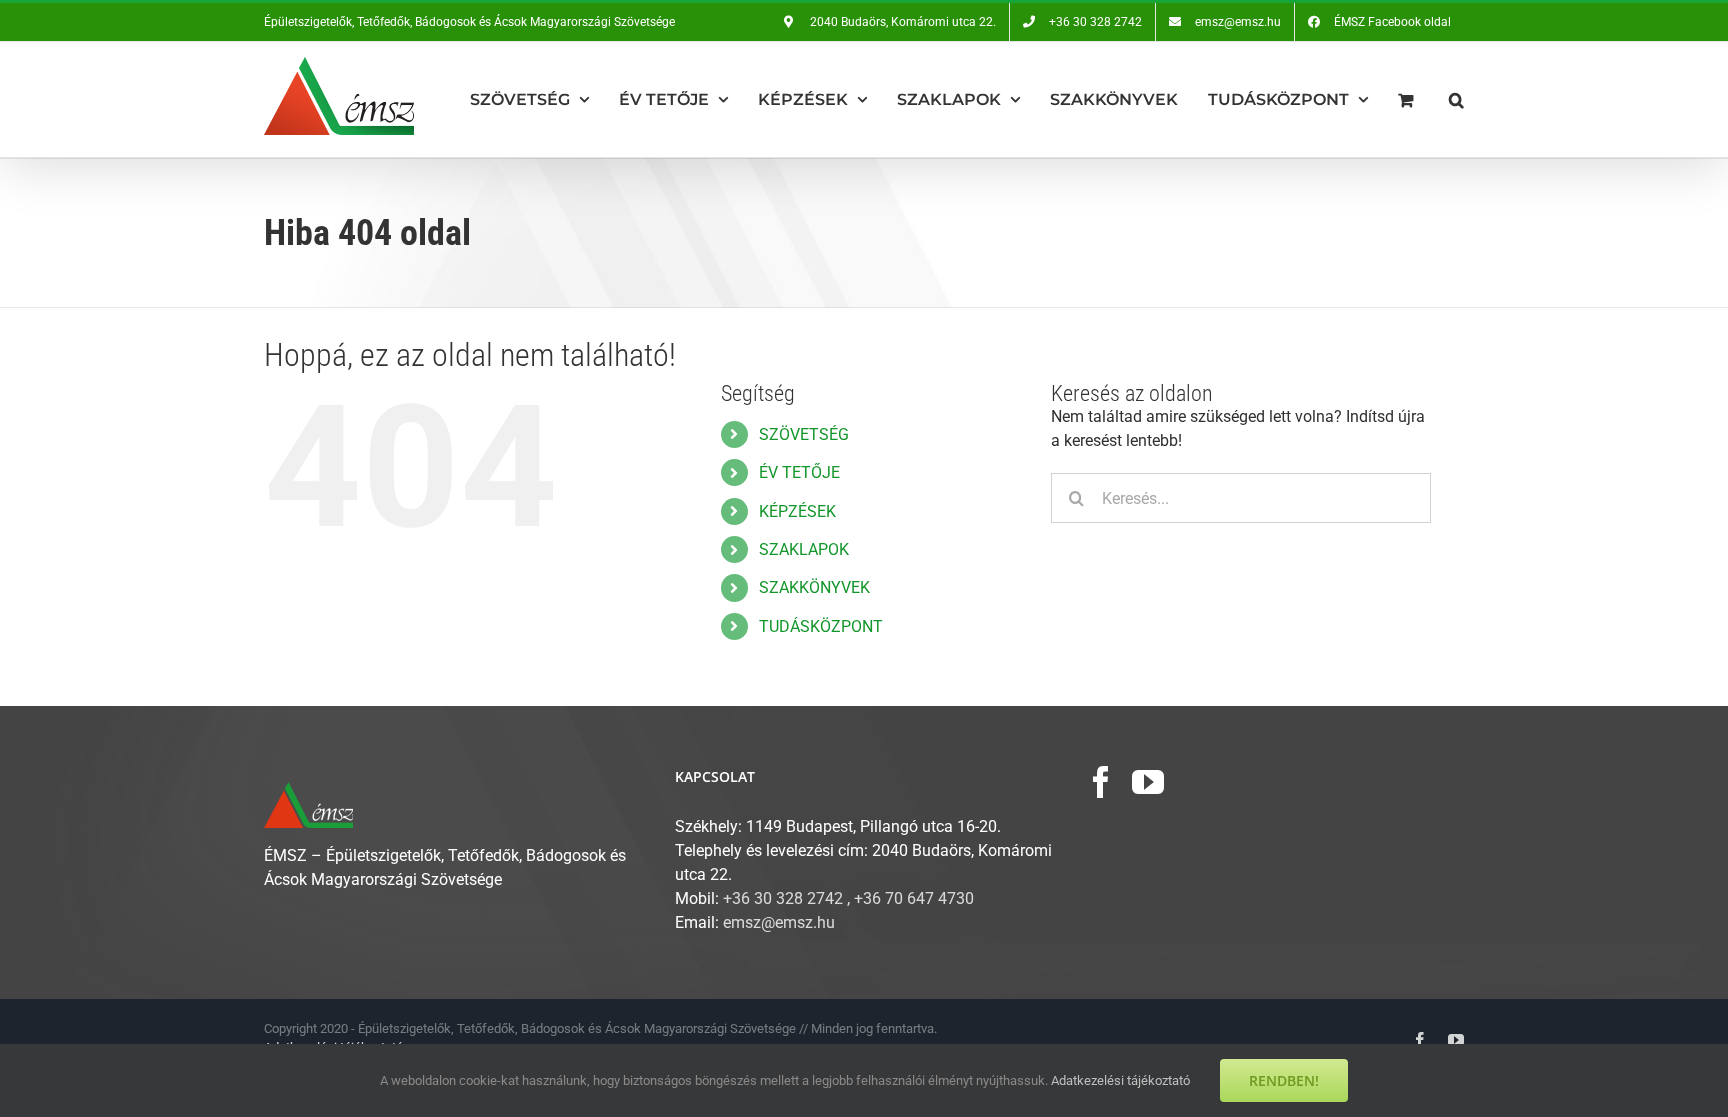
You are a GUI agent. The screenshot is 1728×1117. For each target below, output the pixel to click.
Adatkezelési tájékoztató (1120, 1080)
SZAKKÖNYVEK (814, 587)
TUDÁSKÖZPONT (821, 626)
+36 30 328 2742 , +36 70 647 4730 (848, 898)
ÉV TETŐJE (799, 472)
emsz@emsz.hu (779, 922)
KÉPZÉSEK (797, 511)
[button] (1456, 99)
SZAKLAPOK (804, 549)
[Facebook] (1101, 782)
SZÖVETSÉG (804, 434)
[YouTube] (1148, 782)
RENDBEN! (1284, 1080)
